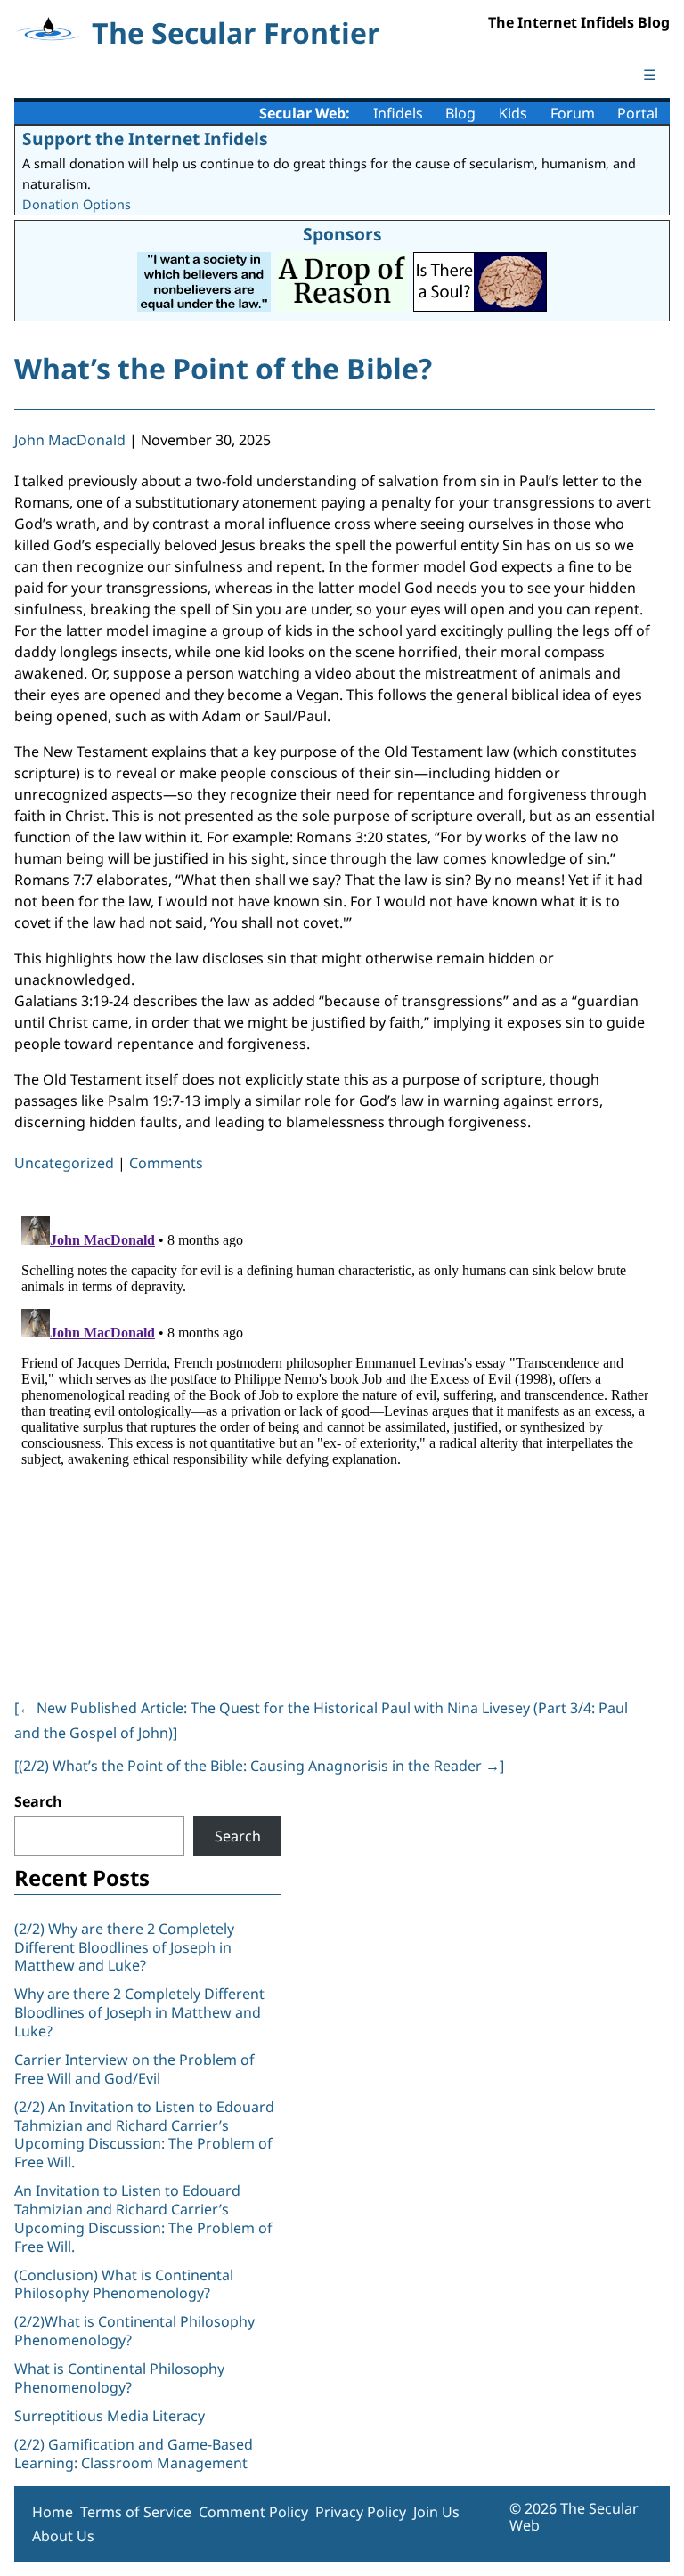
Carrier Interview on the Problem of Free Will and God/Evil (134, 2069)
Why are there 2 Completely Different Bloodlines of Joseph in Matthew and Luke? (139, 2012)
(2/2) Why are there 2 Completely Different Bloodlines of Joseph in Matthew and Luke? (124, 1947)
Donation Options (77, 204)
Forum (573, 113)
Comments (166, 1163)
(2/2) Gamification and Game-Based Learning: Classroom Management (134, 2454)
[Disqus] (335, 1432)
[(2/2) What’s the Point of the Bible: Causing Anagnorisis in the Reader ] (259, 1766)
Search (38, 1801)
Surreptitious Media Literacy (110, 2416)
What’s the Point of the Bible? (223, 368)
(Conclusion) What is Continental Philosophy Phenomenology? (124, 2284)
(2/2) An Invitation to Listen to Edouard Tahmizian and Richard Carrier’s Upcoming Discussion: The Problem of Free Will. (144, 2134)
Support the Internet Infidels (145, 138)
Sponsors (342, 234)
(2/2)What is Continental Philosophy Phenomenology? (134, 2331)
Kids (513, 113)
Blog (460, 113)
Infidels (398, 113)
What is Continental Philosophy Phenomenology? (119, 2378)
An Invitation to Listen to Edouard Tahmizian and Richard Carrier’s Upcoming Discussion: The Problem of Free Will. (143, 2218)
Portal (638, 113)
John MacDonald (70, 440)
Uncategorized (64, 1163)
